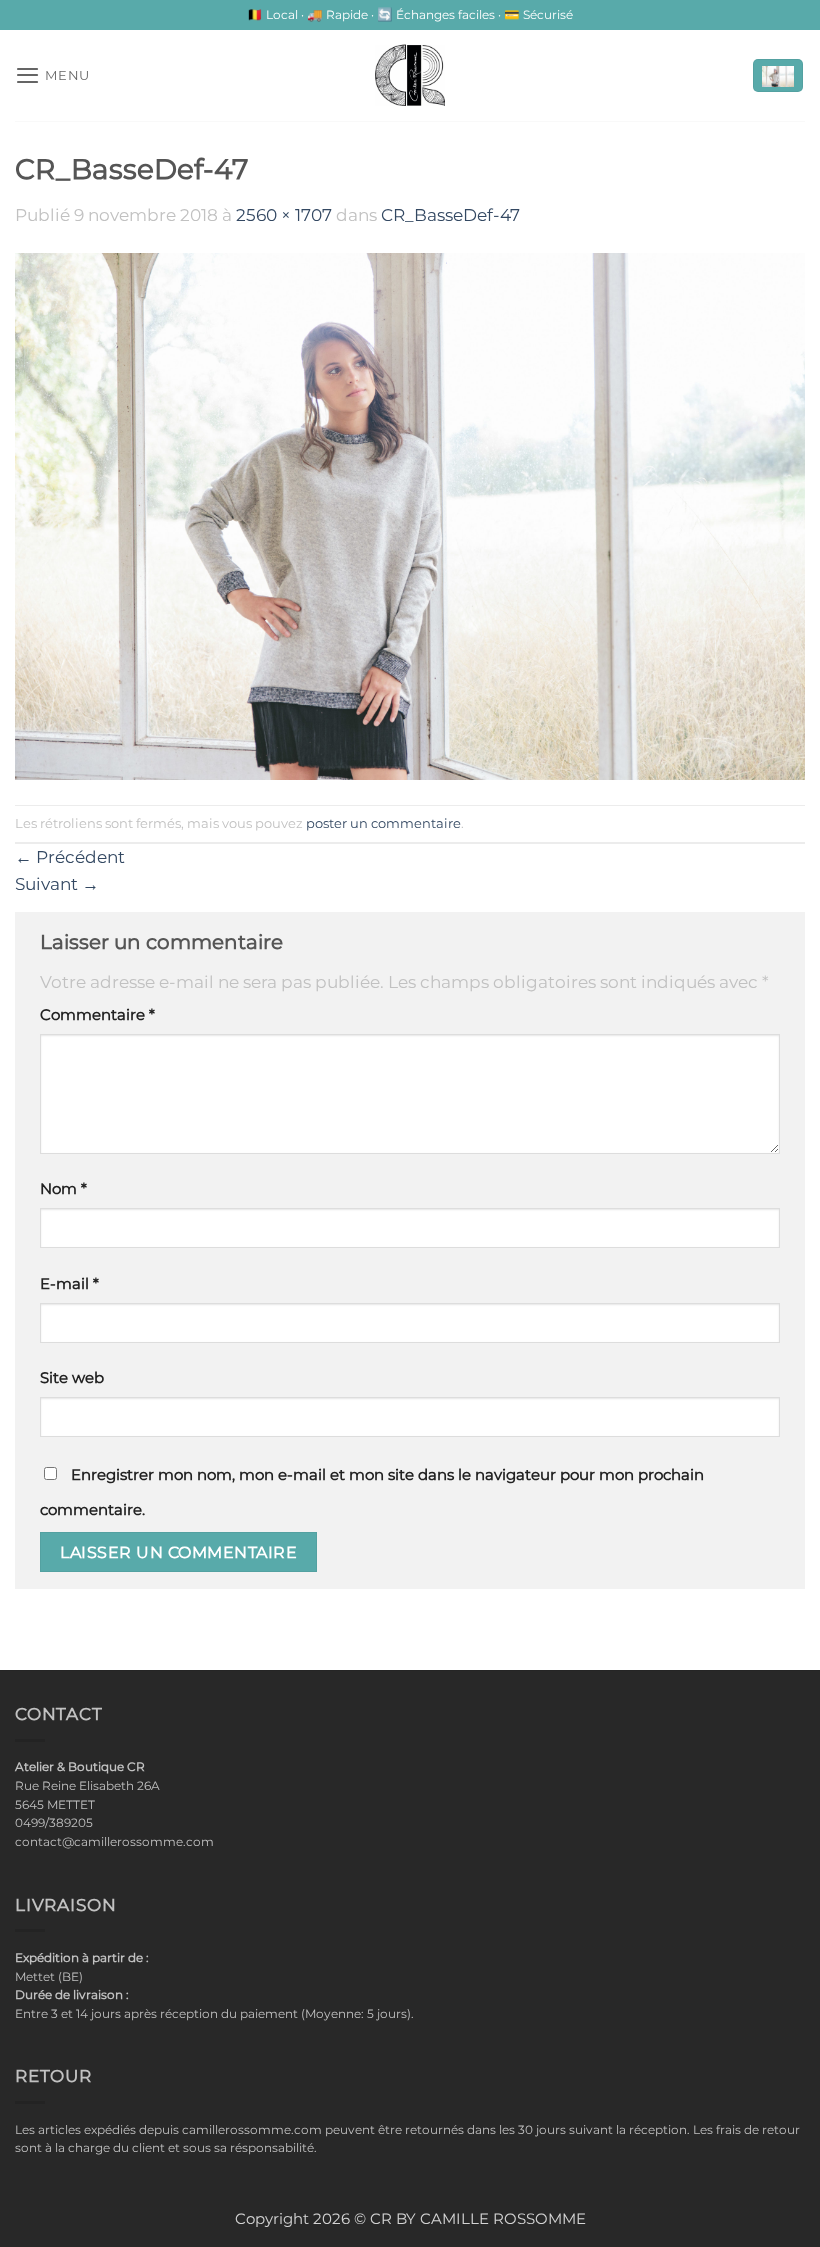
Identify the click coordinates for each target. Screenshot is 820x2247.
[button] (52, 75)
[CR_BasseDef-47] (410, 515)
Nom (63, 1189)
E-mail (69, 1284)
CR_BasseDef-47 (450, 215)
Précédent (70, 857)
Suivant (57, 884)
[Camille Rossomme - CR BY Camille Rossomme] (410, 75)
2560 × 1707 (284, 215)
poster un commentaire (383, 823)
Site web (72, 1378)
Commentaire (97, 1015)
